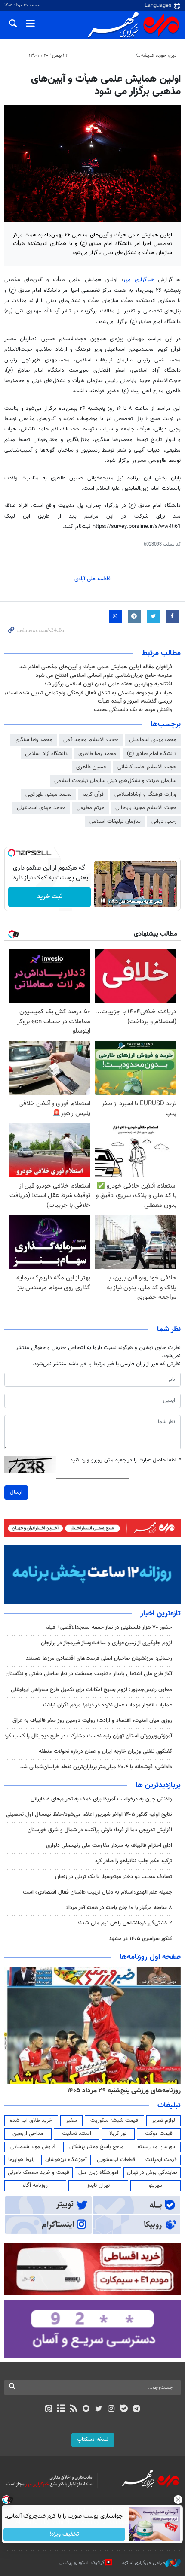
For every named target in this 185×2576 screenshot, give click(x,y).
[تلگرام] (137, 2409)
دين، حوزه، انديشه (159, 56)
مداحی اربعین (28, 2134)
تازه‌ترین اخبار (160, 1614)
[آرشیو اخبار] (61, 2409)
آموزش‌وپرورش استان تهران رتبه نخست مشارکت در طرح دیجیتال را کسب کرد (88, 1736)
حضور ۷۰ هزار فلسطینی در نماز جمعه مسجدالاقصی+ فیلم (109, 1627)
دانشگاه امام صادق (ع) (152, 754)
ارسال (16, 1492)
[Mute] (115, 900)
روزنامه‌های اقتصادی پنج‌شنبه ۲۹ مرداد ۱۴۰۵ (121, 2091)
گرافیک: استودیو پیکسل (82, 2563)
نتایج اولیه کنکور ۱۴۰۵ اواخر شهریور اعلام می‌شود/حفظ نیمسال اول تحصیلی (89, 1815)
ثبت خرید (50, 897)
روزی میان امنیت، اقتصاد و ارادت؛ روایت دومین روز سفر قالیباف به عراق (92, 1721)
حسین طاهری (91, 767)
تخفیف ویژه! (65, 2534)
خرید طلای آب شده (31, 2121)
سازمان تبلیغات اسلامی (115, 821)
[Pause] (103, 900)
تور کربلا (118, 2134)
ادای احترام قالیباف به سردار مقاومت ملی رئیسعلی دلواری (109, 1846)
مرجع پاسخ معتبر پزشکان (97, 2147)
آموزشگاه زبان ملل (98, 2173)
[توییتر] (99, 2409)
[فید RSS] (74, 2409)
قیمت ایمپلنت (161, 2160)
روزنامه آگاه (35, 2185)
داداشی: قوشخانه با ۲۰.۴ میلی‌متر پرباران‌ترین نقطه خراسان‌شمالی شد (96, 1767)
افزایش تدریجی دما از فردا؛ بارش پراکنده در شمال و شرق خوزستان (100, 1830)
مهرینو (156, 2185)
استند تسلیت (77, 2134)
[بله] (124, 2409)
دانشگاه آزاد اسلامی (46, 754)
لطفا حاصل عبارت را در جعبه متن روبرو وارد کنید (125, 1460)
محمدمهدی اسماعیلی (153, 740)
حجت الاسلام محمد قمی (91, 740)
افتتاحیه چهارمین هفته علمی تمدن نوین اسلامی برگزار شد (108, 684)
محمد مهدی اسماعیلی (41, 808)
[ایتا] (48, 2409)
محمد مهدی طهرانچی (49, 794)
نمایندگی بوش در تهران (152, 2173)
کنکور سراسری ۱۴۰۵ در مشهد (140, 1939)
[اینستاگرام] (111, 2409)
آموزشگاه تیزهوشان (66, 2160)
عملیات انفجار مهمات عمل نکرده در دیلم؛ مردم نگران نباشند (107, 1705)
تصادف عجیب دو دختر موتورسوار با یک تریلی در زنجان (114, 1877)
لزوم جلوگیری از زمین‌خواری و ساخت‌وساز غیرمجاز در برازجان (106, 1643)
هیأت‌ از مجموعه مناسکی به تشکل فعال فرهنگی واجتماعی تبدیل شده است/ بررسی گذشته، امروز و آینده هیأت (88, 697)
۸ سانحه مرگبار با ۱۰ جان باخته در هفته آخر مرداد (119, 1908)
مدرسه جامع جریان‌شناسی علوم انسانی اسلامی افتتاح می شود (104, 676)
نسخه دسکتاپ (93, 2440)
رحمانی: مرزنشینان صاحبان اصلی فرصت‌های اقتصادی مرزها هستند (99, 1658)
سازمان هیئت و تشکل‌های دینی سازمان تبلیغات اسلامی (115, 781)
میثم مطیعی (91, 808)
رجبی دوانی (164, 821)
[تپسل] (12, 853)
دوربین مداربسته (156, 2147)
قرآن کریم (93, 794)
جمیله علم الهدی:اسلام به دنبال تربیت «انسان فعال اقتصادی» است (97, 1892)
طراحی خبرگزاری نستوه (144, 2563)
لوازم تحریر (163, 2121)
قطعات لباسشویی (116, 2160)
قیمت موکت (159, 2134)
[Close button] (179, 2500)
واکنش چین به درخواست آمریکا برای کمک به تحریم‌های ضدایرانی (101, 1799)
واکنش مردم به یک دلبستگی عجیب (133, 710)
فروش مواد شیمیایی (33, 2147)
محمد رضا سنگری (34, 740)
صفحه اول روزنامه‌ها (150, 1957)
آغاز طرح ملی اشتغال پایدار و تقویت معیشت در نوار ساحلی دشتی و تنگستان (89, 1674)
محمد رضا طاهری (97, 754)
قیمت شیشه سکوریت (114, 2121)
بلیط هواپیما (22, 2160)
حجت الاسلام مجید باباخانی (146, 808)
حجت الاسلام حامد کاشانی (147, 767)
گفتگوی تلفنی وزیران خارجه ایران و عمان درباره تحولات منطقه (105, 1752)
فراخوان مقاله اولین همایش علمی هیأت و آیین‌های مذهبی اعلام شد (96, 667)
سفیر (71, 2121)
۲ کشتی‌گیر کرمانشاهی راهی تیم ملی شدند (125, 1923)
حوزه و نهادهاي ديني (112, 56)
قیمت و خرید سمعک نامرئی (39, 2173)
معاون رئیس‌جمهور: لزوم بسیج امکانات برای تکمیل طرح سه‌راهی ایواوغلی (91, 1690)
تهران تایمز (98, 2185)
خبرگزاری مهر (139, 280)
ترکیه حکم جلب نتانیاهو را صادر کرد (134, 1861)
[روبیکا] (86, 2409)
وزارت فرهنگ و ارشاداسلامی (145, 794)
